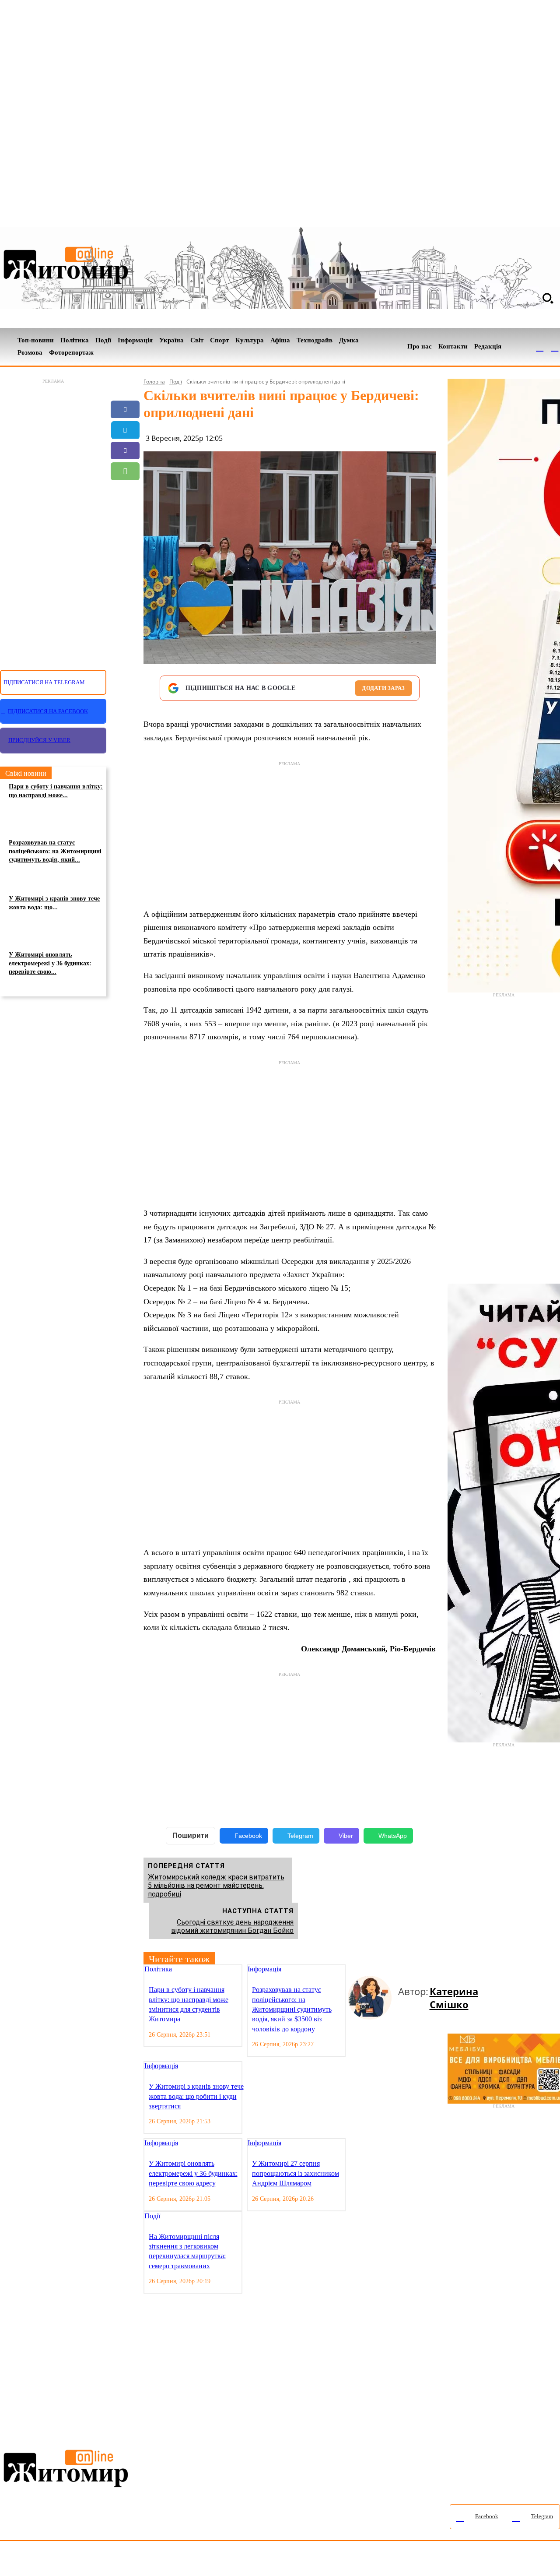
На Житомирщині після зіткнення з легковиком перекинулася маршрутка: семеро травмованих (187, 2251)
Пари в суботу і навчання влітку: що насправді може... (56, 791)
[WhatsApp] (125, 471)
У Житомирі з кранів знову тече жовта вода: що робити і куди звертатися (196, 2096)
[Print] (125, 533)
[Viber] (125, 450)
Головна (154, 382)
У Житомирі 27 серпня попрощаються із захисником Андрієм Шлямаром (296, 2173)
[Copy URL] (125, 512)
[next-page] (358, 1970)
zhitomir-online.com (373, 2560)
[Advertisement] (53, 519)
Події (176, 382)
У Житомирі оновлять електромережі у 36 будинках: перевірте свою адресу (193, 2173)
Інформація (264, 1969)
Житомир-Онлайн (71, 2560)
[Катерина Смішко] (373, 1998)
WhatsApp (393, 1836)
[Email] (125, 492)
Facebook (248, 1836)
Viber (346, 1836)
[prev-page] (351, 1970)
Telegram (300, 1836)
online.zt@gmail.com (482, 2560)
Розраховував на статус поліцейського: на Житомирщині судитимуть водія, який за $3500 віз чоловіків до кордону (292, 2009)
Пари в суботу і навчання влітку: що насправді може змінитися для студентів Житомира (189, 2004)
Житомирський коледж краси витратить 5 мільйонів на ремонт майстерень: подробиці (216, 1885)
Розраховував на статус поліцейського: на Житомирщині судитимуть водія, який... (55, 851)
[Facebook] (540, 347)
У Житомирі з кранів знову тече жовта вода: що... (54, 903)
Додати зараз (383, 688)
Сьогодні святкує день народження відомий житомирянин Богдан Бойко (232, 1926)
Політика (158, 1969)
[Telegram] (555, 347)
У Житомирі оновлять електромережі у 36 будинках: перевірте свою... (50, 963)
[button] (548, 298)
